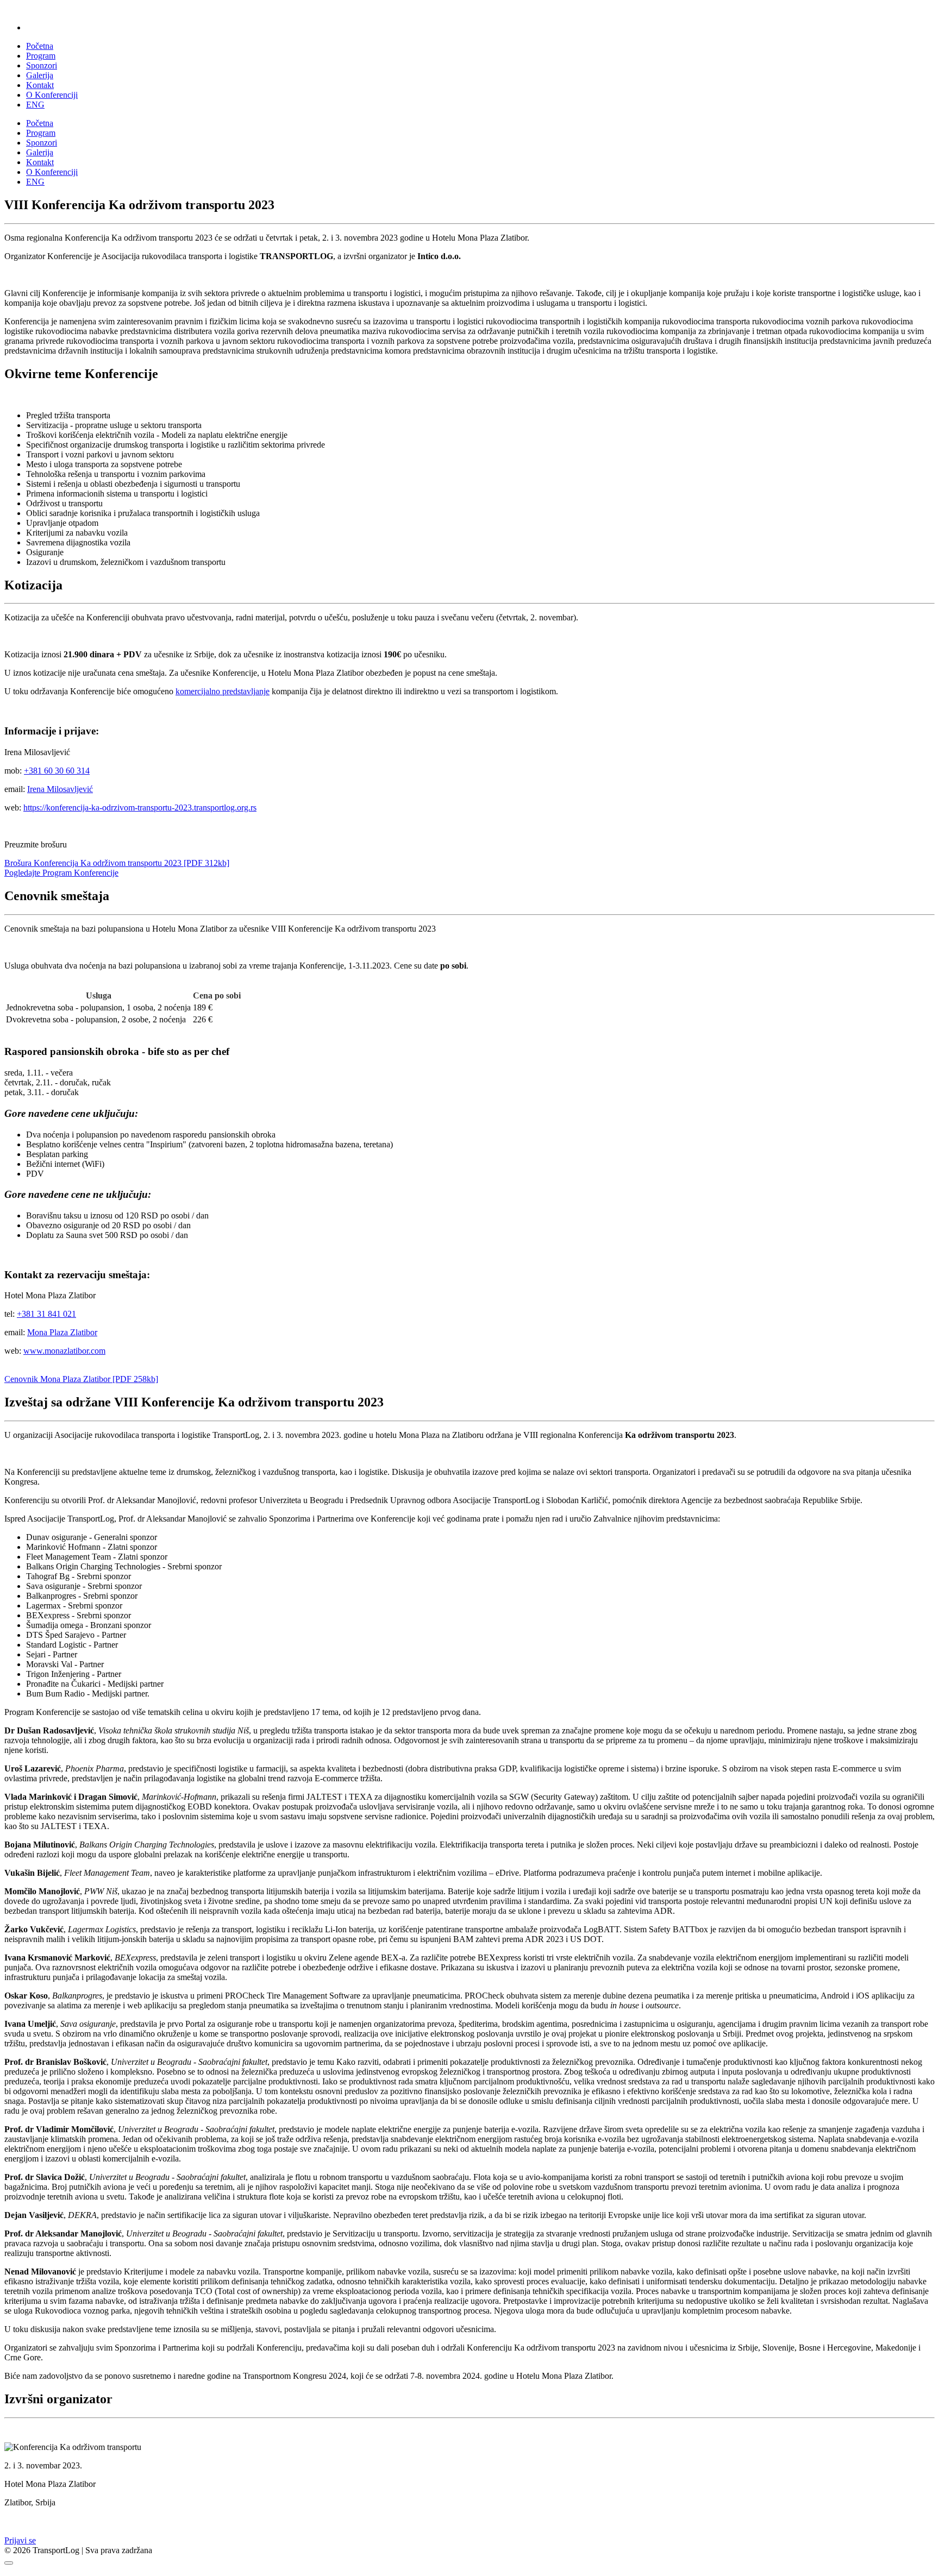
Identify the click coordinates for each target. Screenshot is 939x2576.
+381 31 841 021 (46, 1314)
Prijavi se (20, 2540)
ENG (35, 105)
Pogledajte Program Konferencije (61, 873)
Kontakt (40, 85)
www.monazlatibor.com (64, 1351)
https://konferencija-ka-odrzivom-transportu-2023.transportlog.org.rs (140, 808)
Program (41, 56)
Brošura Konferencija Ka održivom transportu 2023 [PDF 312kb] (117, 863)
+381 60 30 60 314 (57, 771)
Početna (40, 46)
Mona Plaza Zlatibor (62, 1332)
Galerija (40, 75)
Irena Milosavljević (60, 789)
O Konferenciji (52, 95)
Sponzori (42, 65)
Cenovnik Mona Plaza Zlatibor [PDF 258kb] (81, 1379)
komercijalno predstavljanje (223, 691)
